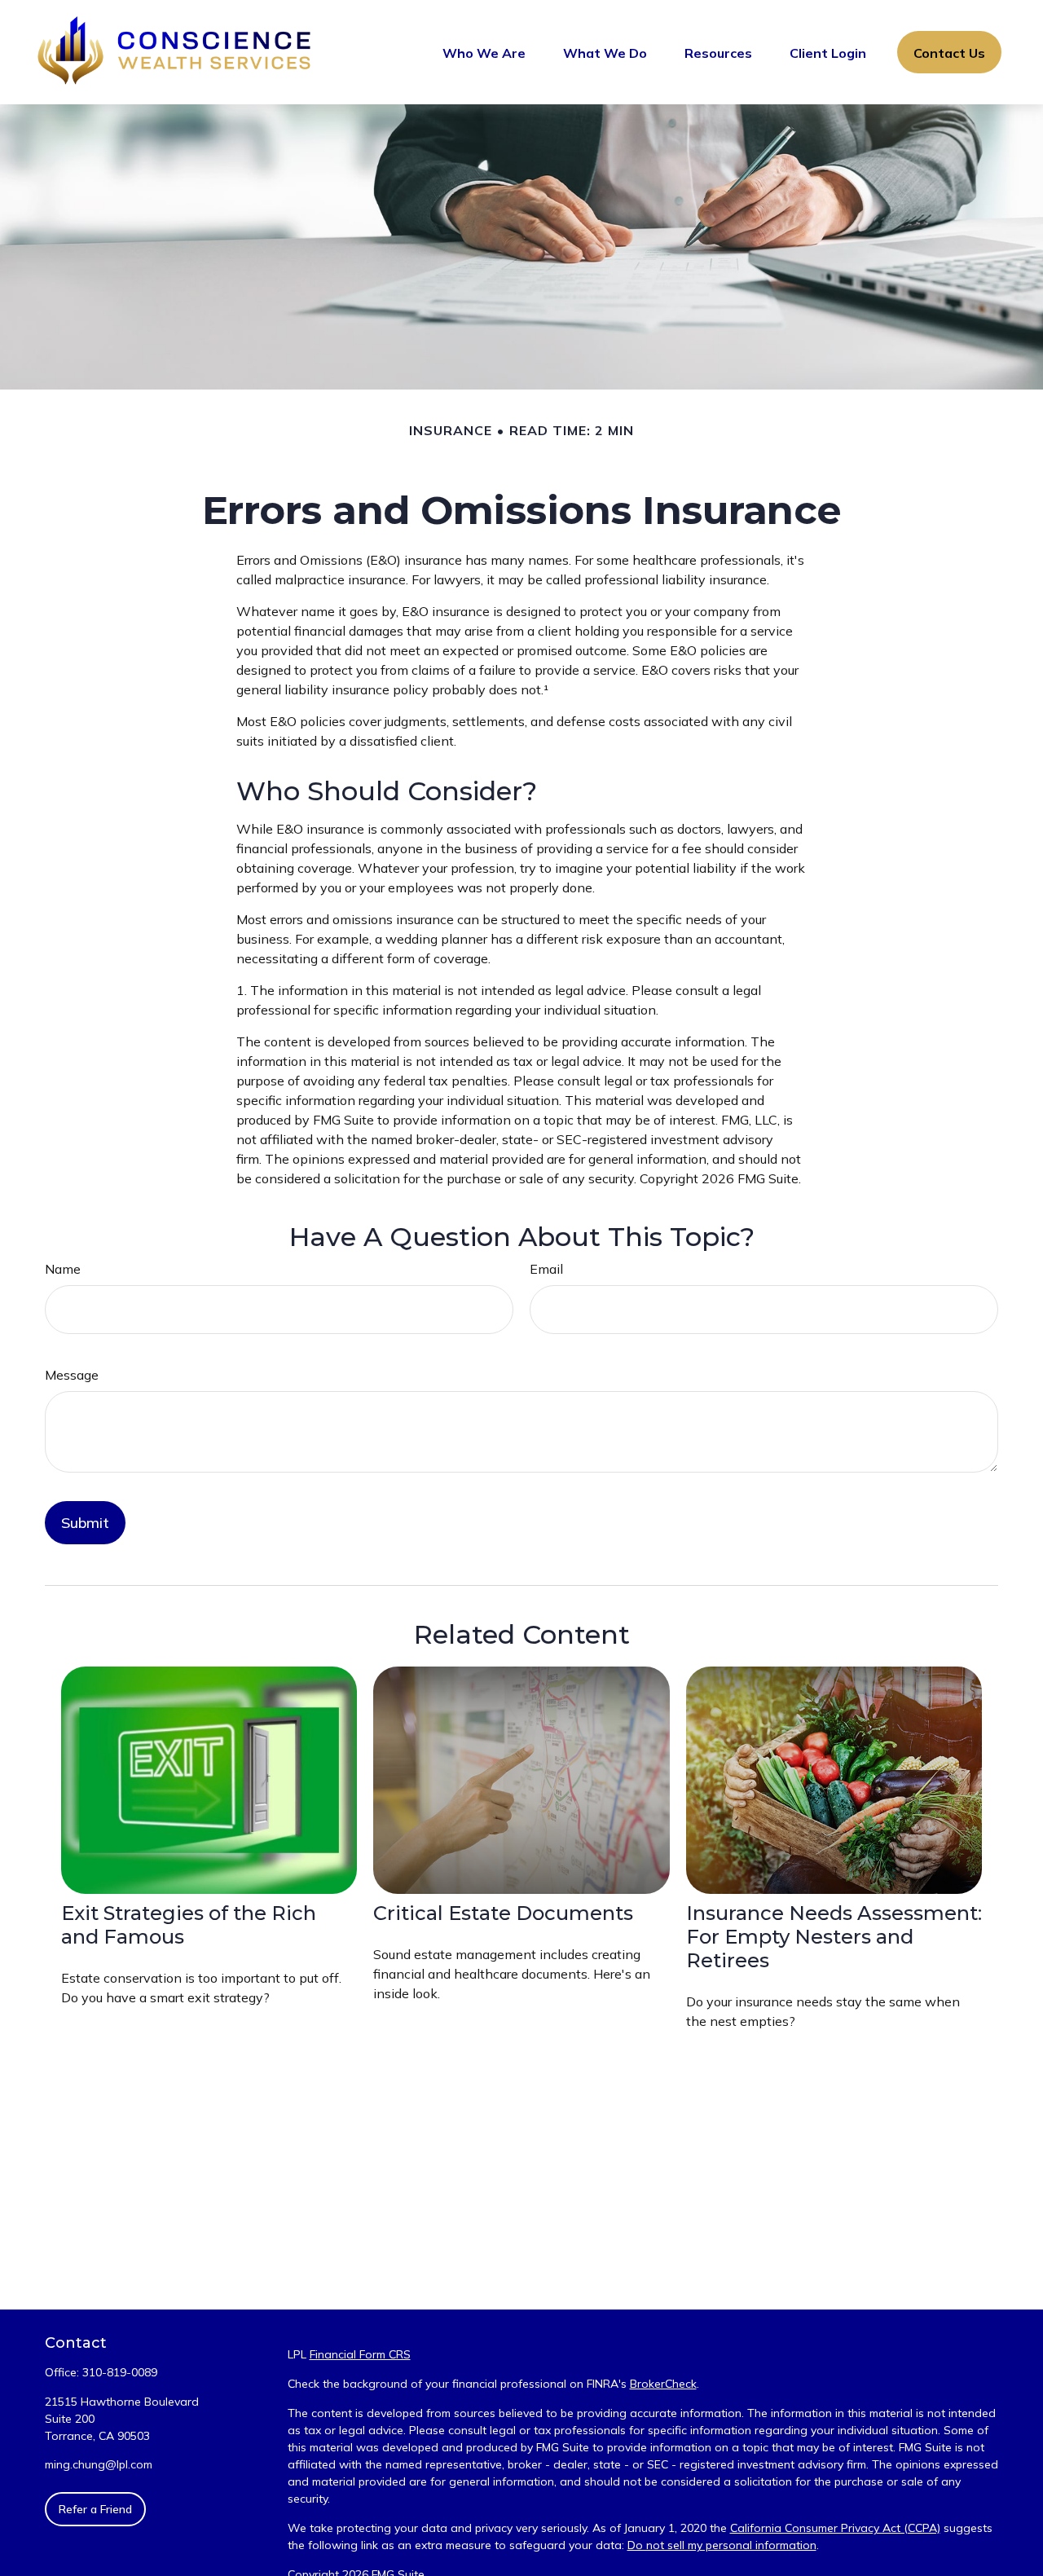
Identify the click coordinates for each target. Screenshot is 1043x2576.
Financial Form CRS (360, 2354)
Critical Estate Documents (503, 1913)
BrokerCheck (663, 2384)
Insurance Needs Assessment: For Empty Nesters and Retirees (834, 1937)
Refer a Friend (95, 2509)
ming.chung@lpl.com (99, 2464)
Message (72, 1375)
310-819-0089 (120, 2372)
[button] (484, 52)
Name (63, 1269)
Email (546, 1269)
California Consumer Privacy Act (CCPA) (835, 2528)
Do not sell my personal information (722, 2545)
